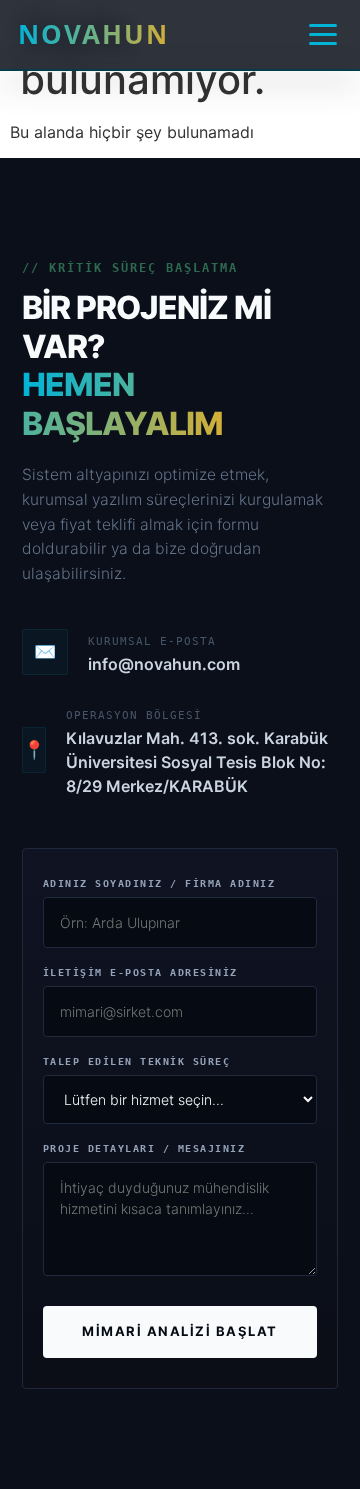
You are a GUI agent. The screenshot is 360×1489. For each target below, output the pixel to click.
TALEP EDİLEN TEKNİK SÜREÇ (137, 1062)
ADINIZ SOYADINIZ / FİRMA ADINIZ (159, 884)
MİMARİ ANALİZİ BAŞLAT (180, 1331)
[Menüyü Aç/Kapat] (323, 34)
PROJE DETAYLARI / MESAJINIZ (144, 1149)
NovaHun (93, 34)
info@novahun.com (164, 664)
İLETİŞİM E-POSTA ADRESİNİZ (140, 973)
